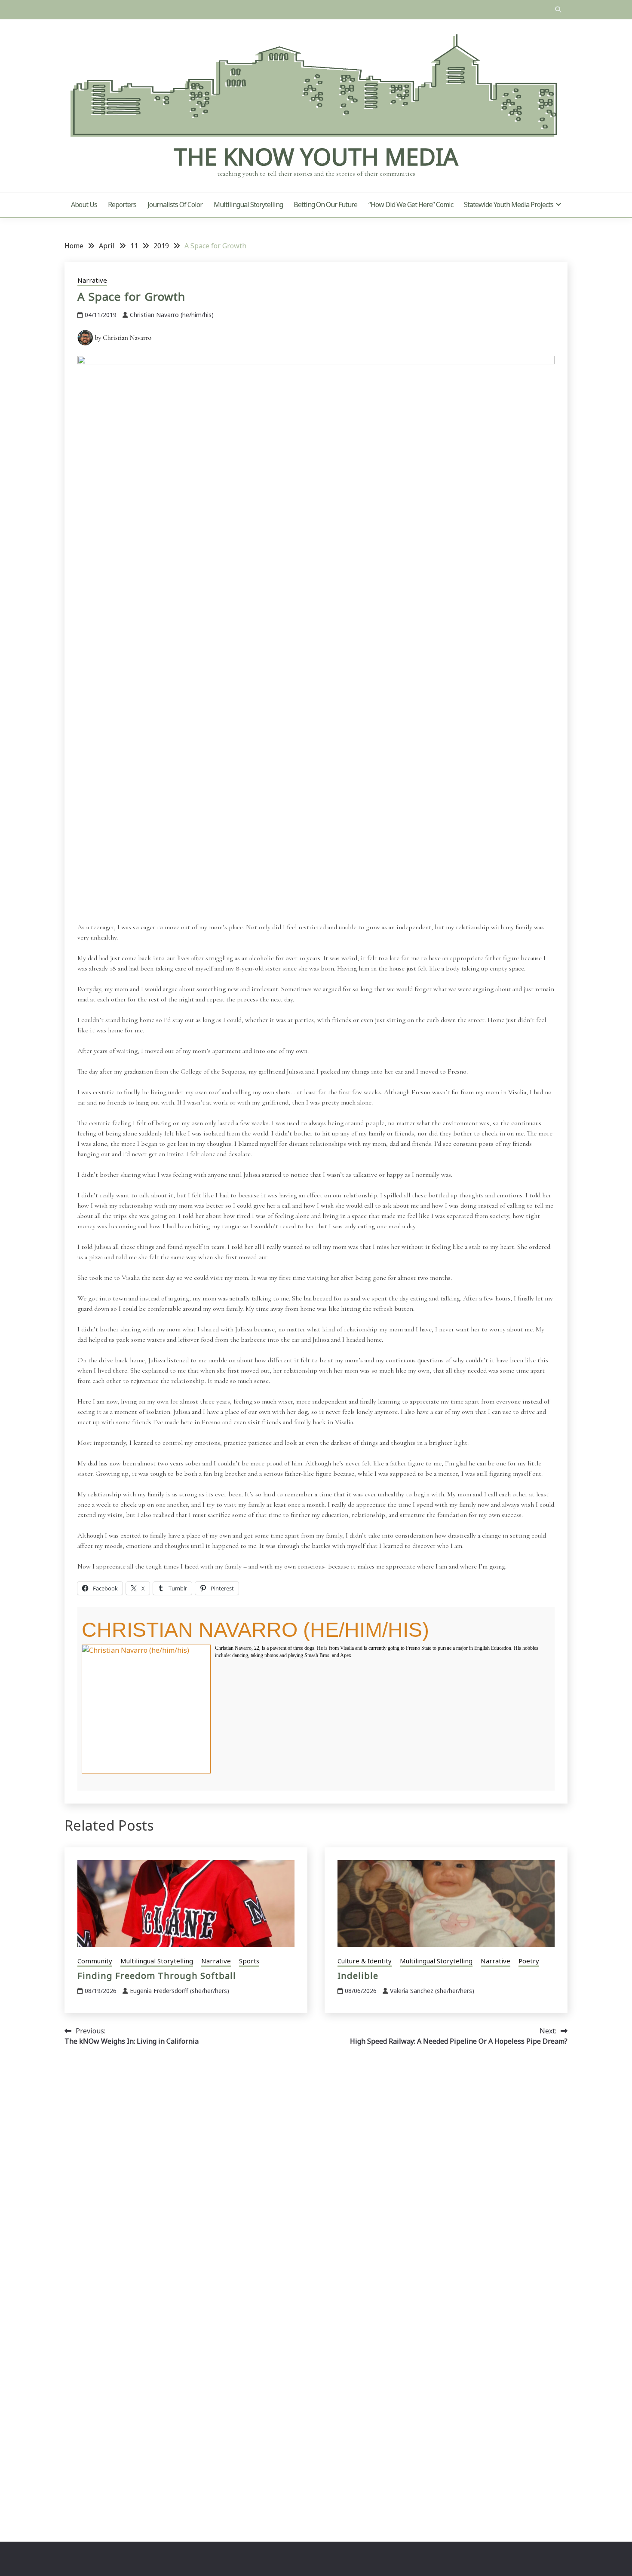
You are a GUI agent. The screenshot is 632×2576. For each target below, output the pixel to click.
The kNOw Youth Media (316, 156)
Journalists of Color (175, 204)
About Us (84, 204)
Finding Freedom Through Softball (157, 1976)
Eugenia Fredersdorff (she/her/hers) (179, 1991)
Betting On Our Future (325, 204)
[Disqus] (316, 2174)
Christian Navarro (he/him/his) (172, 315)
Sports (249, 1961)
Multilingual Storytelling (248, 204)
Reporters (122, 204)
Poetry (529, 1961)
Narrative (92, 280)
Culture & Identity (365, 1961)
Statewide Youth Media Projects (509, 204)
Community (95, 1961)
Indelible (358, 1976)
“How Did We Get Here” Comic (411, 204)
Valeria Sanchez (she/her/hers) (432, 1991)
